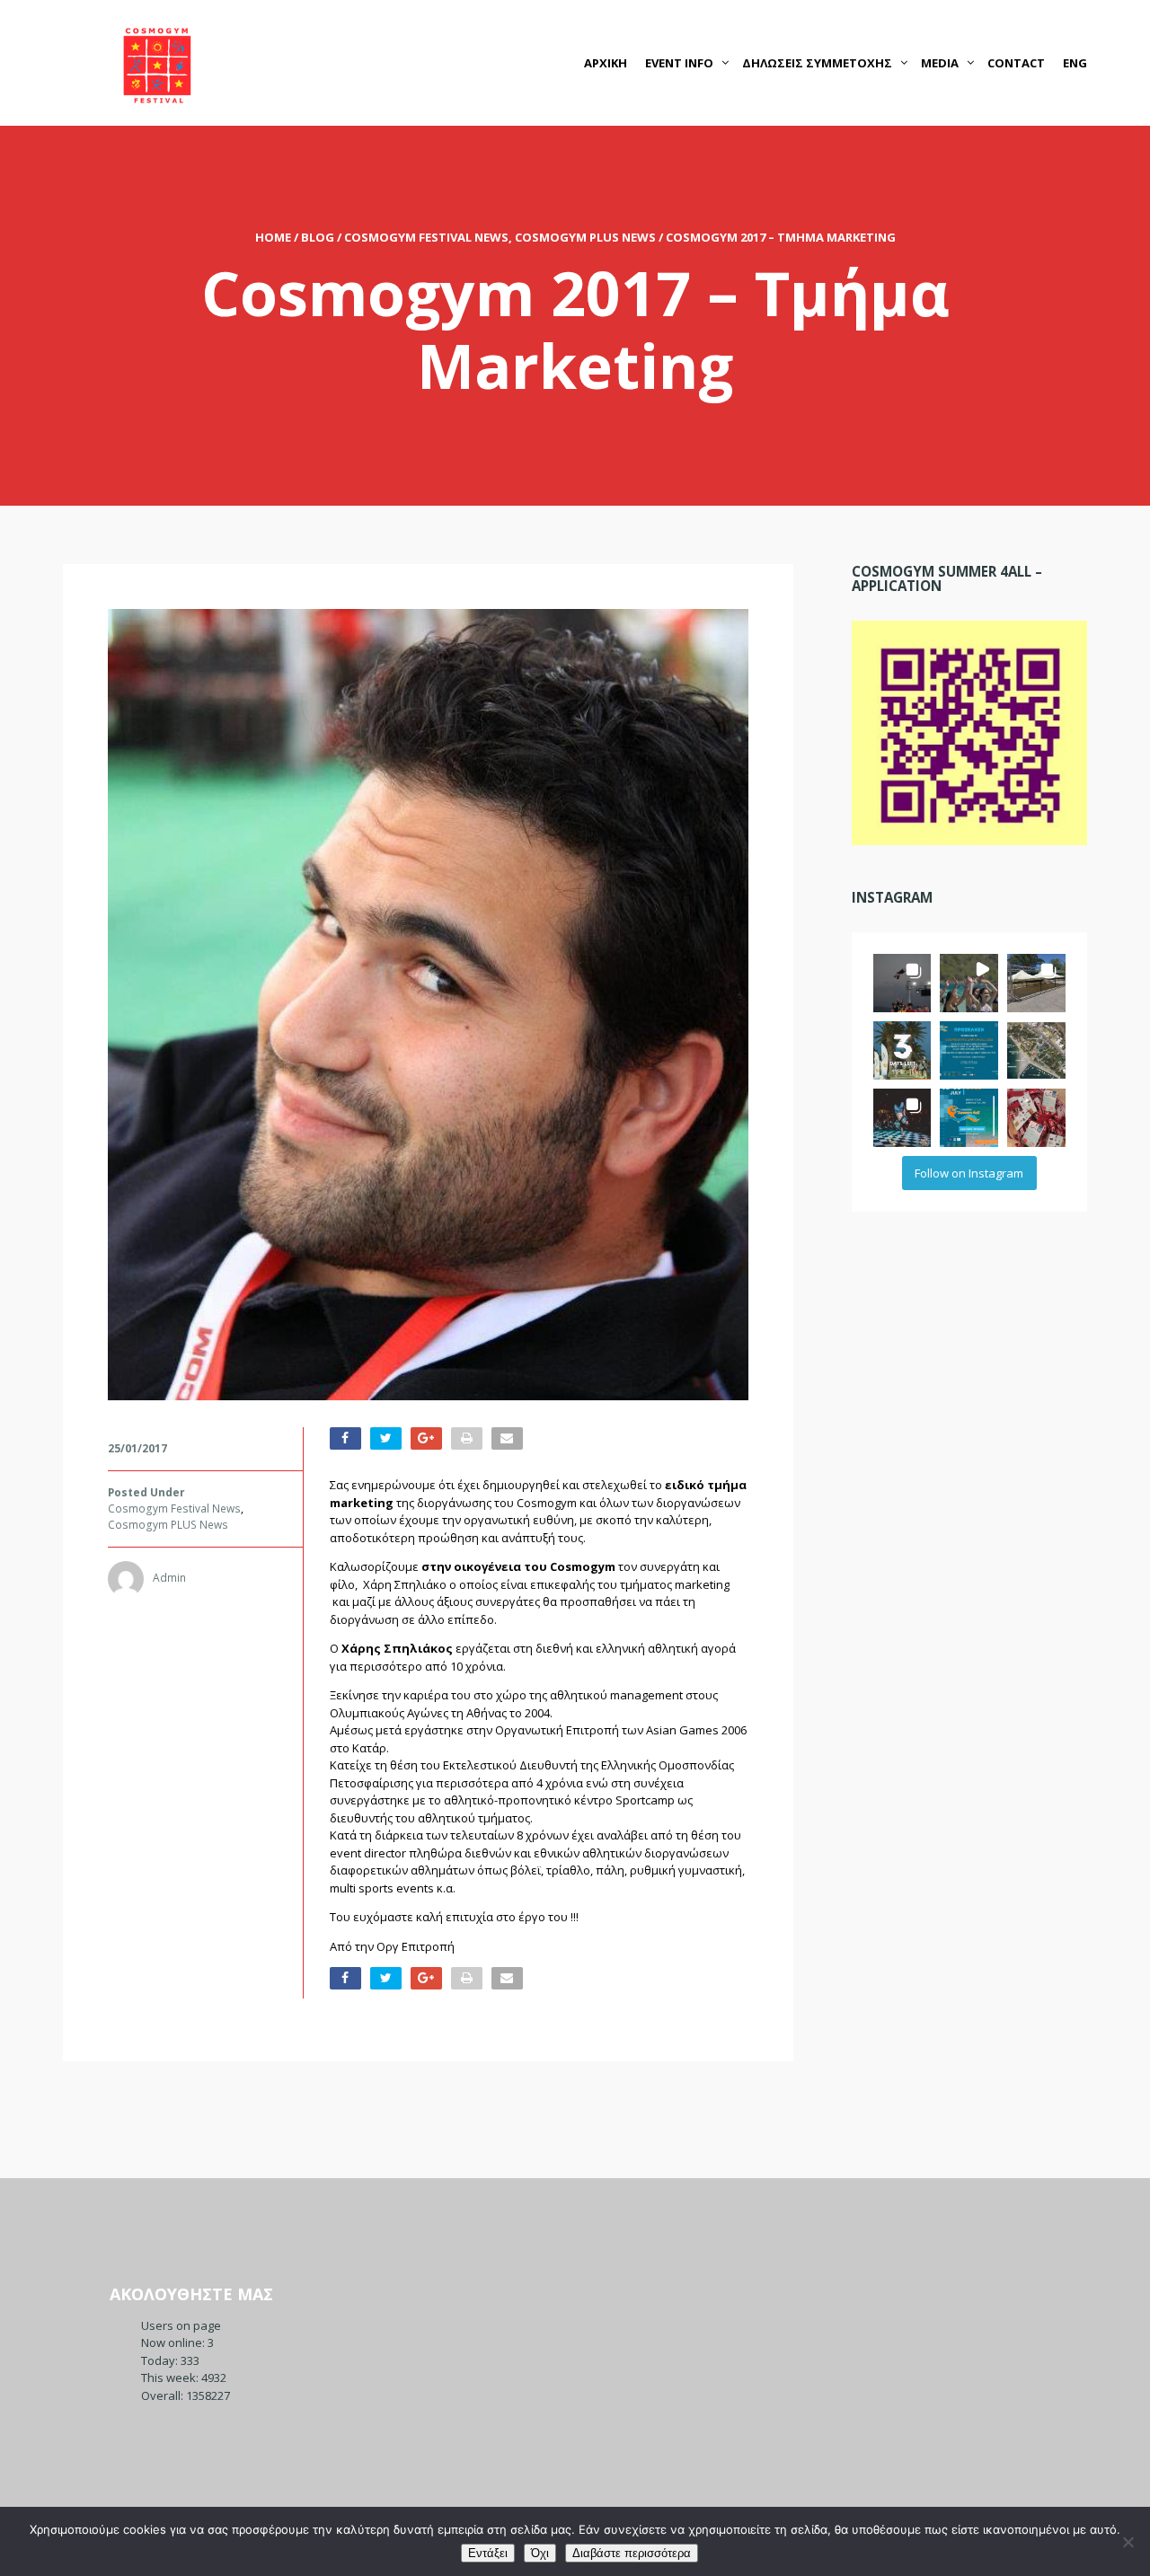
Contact (1016, 63)
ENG (1075, 63)
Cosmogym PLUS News (585, 237)
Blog (318, 237)
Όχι (540, 2553)
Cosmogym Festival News (426, 237)
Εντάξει (488, 2553)
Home (273, 237)
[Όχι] (1128, 2542)
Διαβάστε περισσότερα (632, 2553)
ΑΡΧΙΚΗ (606, 63)
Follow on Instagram (969, 1173)
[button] (902, 983)
